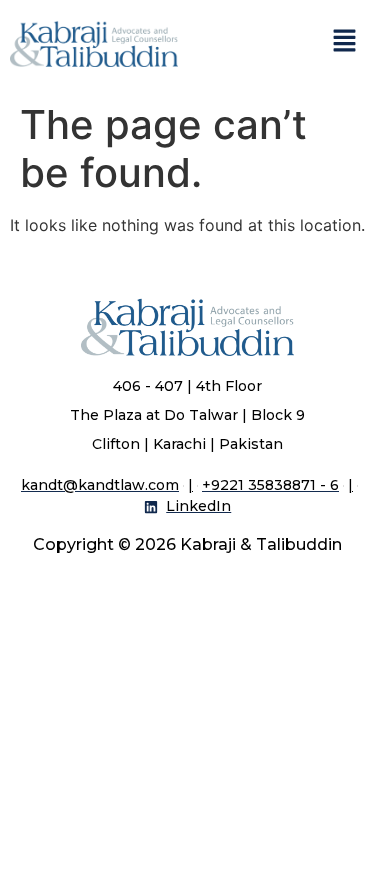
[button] (345, 41)
